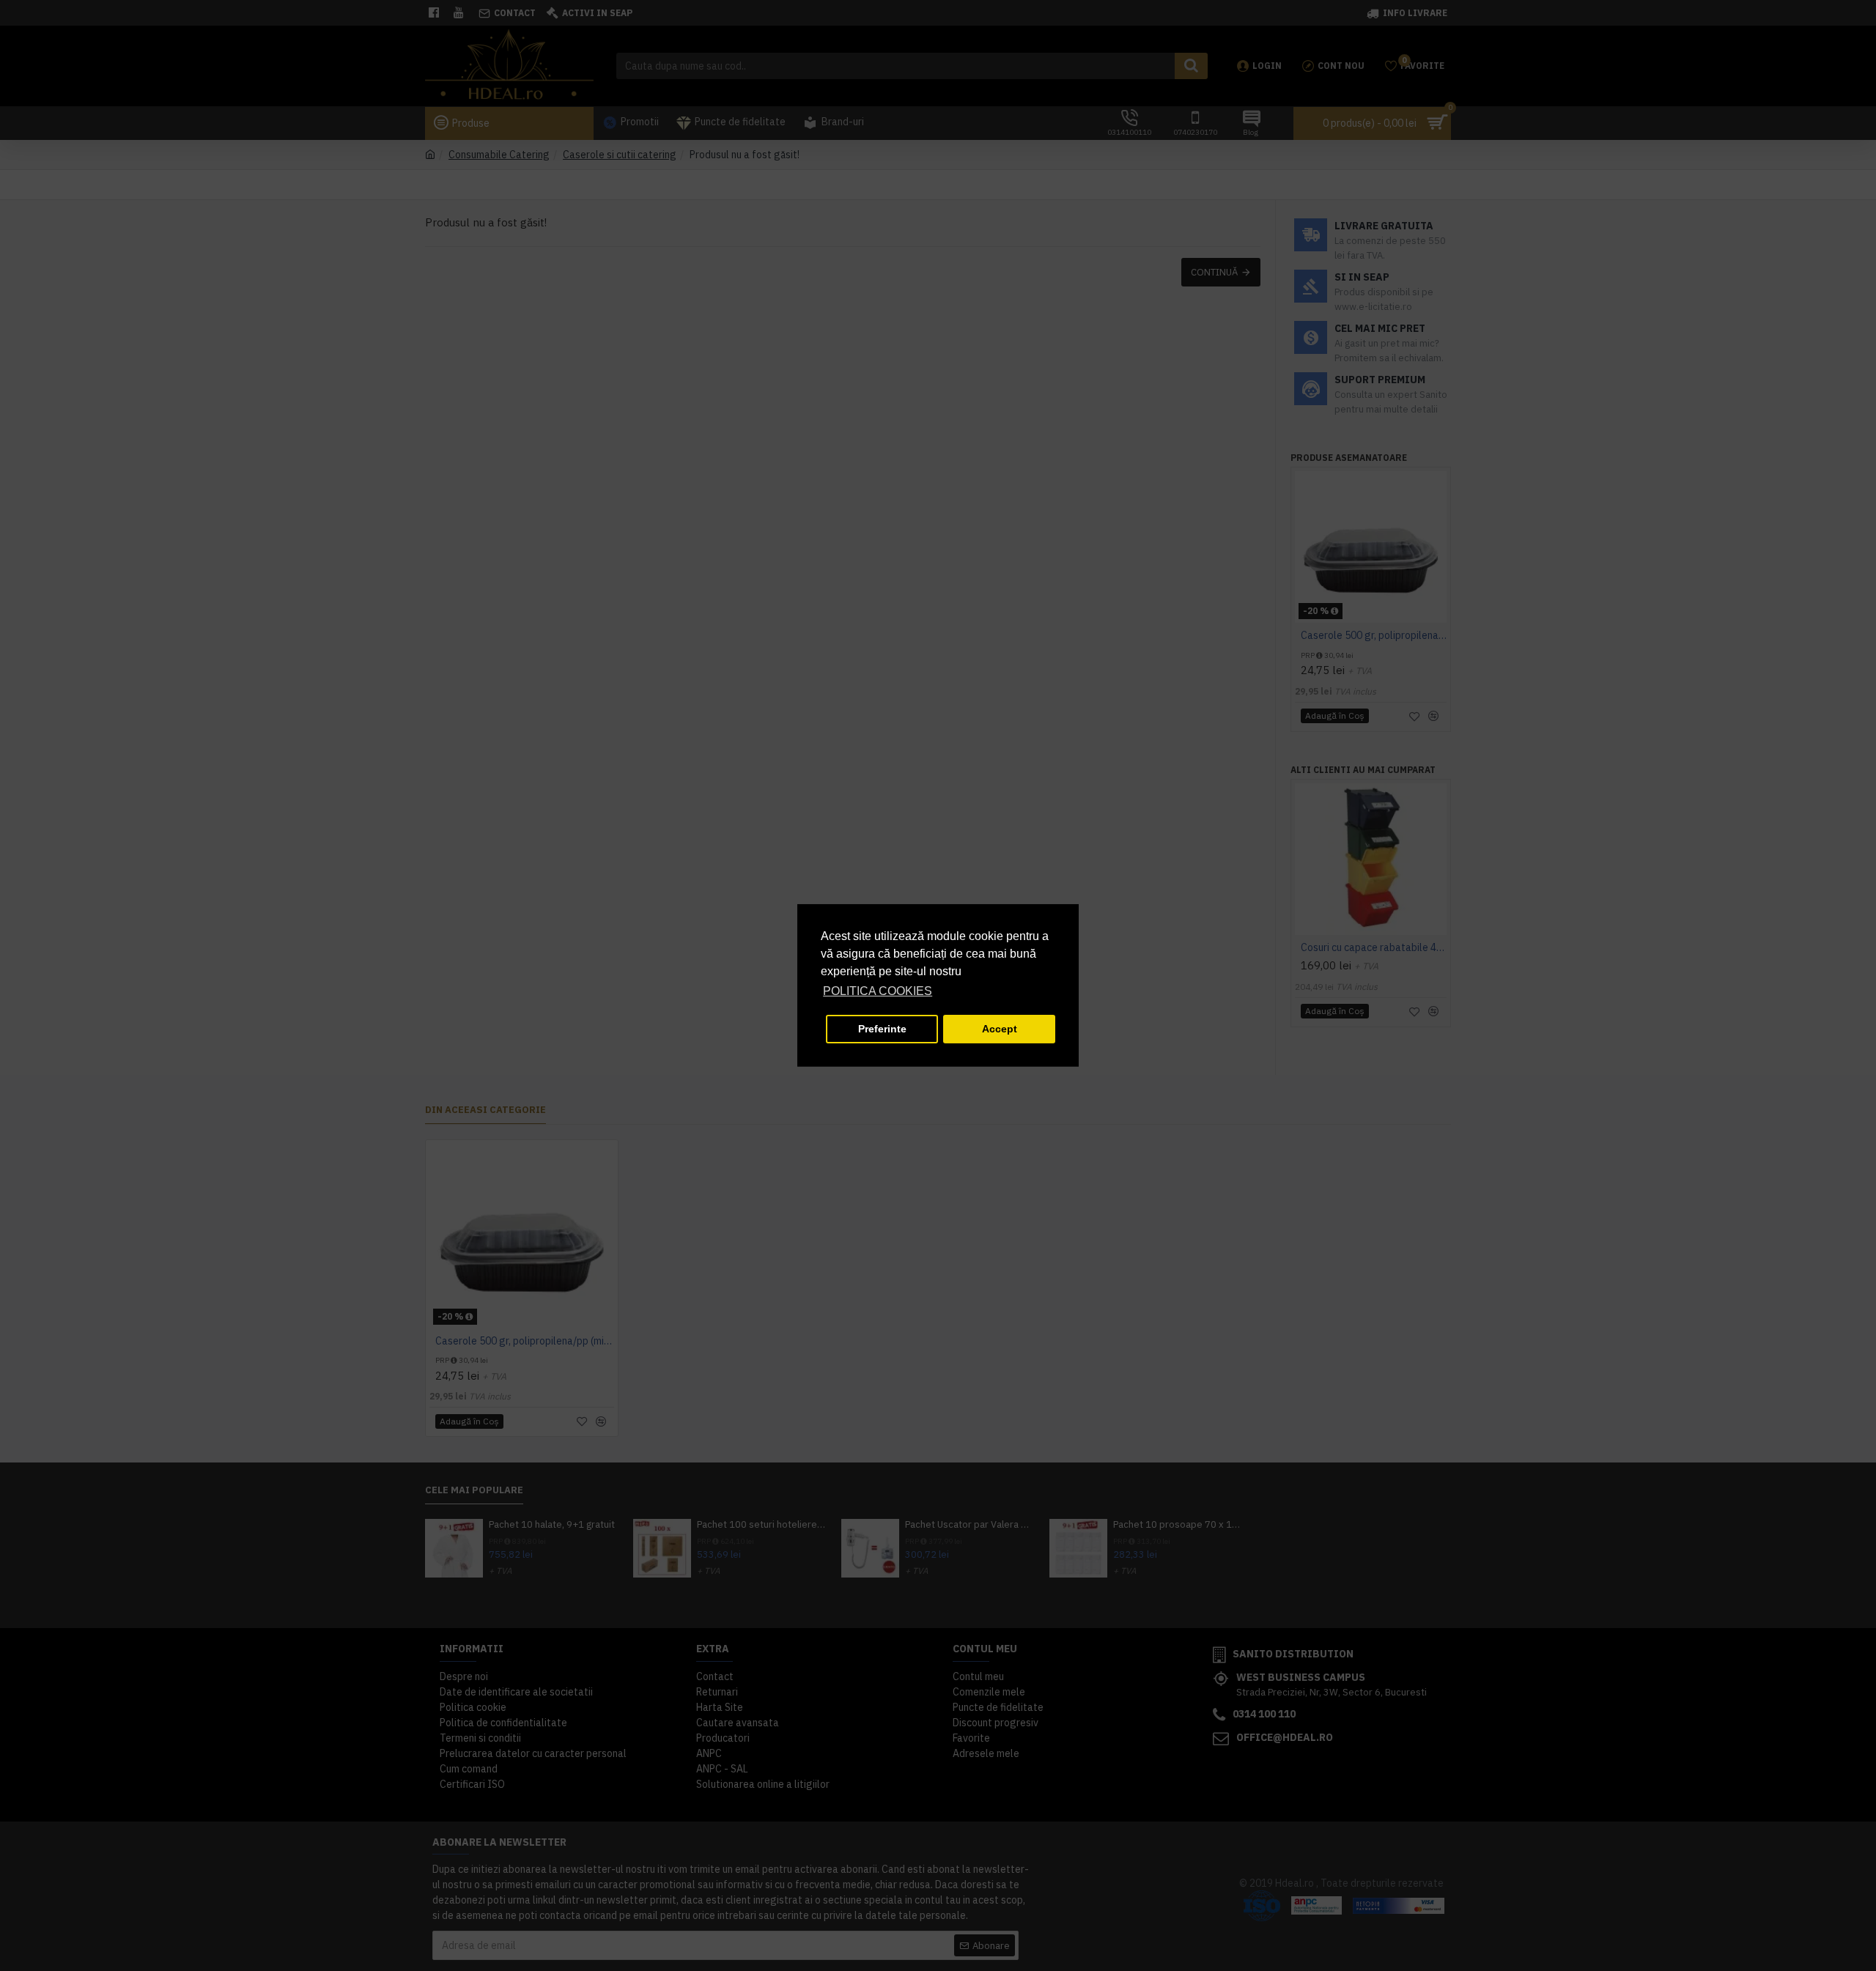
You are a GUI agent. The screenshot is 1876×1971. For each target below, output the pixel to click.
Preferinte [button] (882, 1029)
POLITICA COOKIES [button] (878, 991)
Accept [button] (1000, 1029)
